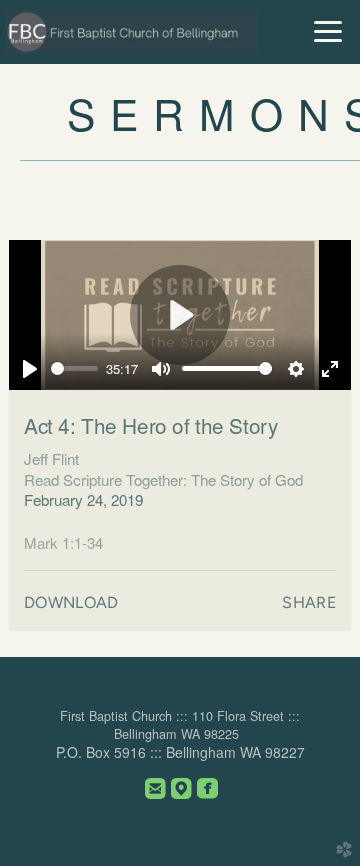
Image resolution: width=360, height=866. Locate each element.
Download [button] (71, 602)
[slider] (74, 368)
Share (309, 602)
